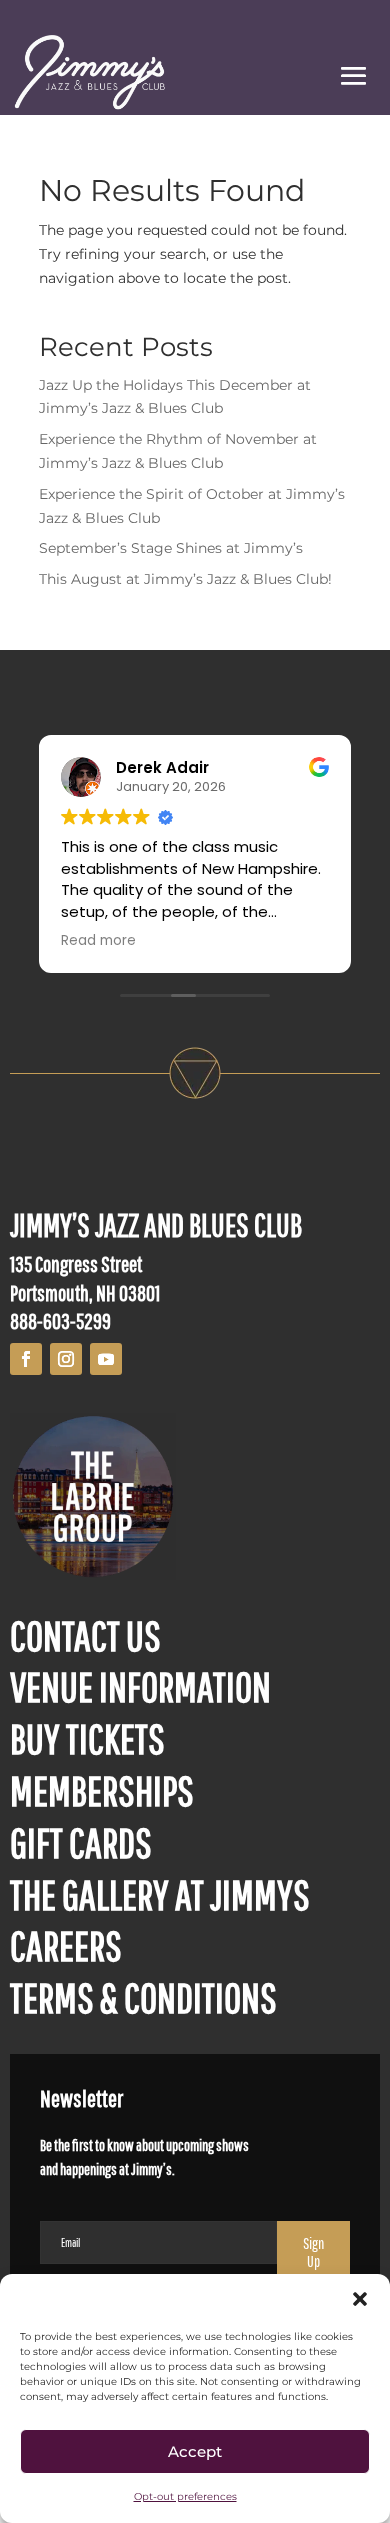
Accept (195, 2451)
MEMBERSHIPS (102, 1790)
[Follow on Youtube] (106, 1359)
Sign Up (313, 2252)
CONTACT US (85, 1635)
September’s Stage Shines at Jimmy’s (171, 548)
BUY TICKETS (87, 1738)
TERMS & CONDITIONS (143, 1997)
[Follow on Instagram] (66, 1359)
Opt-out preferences (185, 2496)
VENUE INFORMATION (140, 1686)
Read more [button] (98, 941)
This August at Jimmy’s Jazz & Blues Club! (185, 579)
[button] (360, 2299)
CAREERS (66, 1945)
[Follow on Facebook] (26, 1359)
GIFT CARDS (81, 1842)
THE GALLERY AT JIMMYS (160, 1894)
